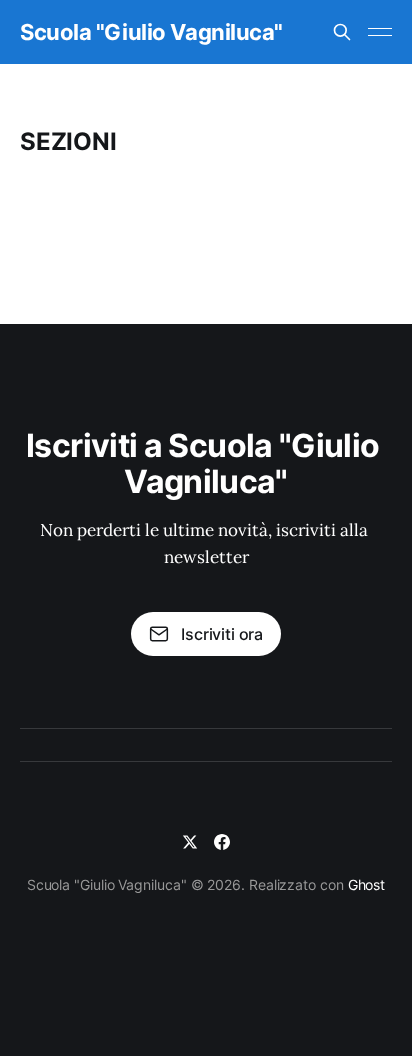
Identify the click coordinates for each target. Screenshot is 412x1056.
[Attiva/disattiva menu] (380, 32)
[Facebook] (222, 842)
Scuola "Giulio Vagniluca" (151, 32)
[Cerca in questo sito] (342, 32)
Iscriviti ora (222, 634)
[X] (190, 842)
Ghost (367, 884)
